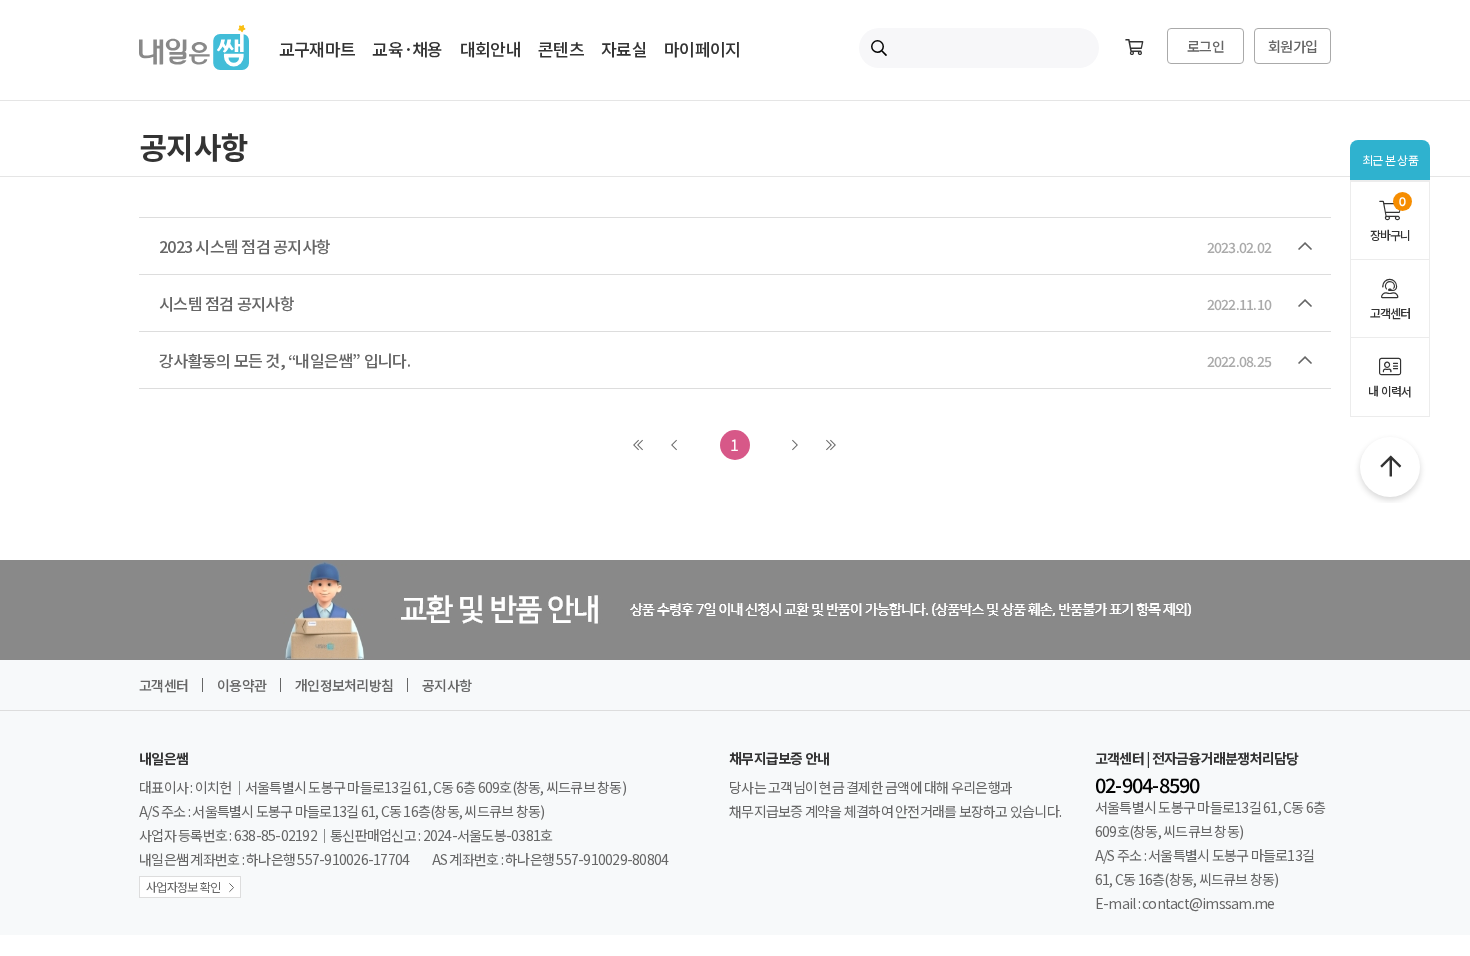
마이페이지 (702, 48)
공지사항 (446, 685)
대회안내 (490, 48)
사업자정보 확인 (183, 886)
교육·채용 (407, 48)
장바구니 (1390, 220)
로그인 (1205, 46)
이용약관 (241, 685)
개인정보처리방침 (344, 685)
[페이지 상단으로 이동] (1390, 467)
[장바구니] (1134, 48)
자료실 (624, 48)
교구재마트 (317, 48)
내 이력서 (1389, 390)
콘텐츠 (561, 48)
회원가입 (1292, 46)
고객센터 (1390, 312)
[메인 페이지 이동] (194, 63)
